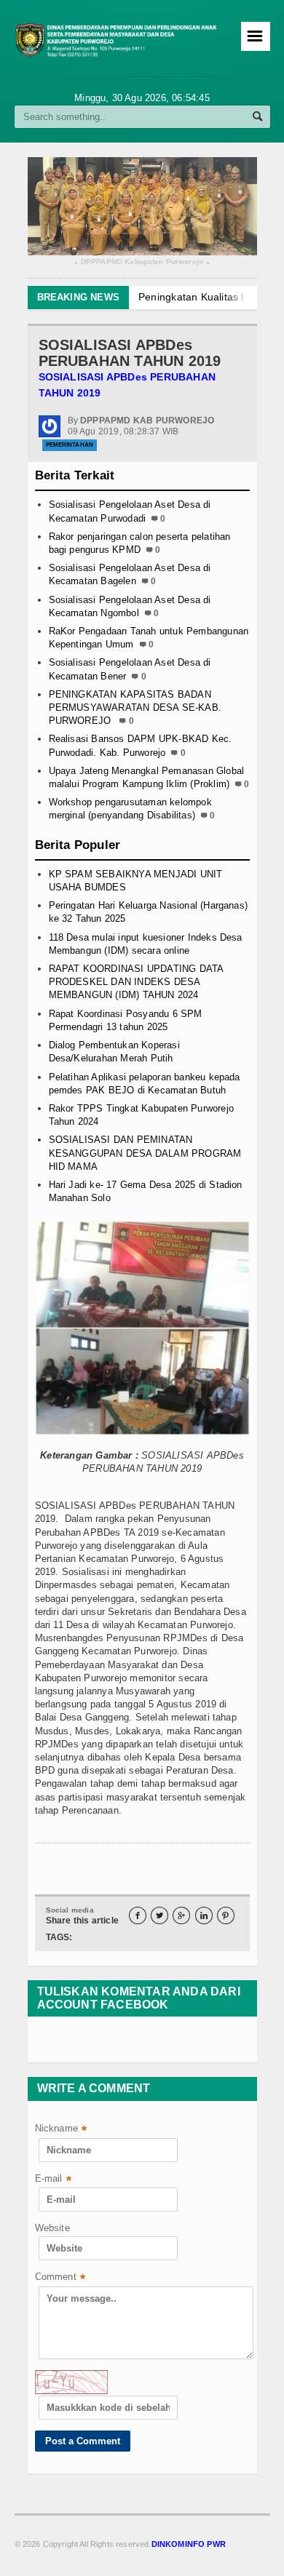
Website (52, 2228)
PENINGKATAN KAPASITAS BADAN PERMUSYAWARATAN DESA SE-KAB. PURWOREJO (135, 707)
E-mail (53, 2180)
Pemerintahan (70, 445)
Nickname (61, 2130)
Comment (60, 2278)
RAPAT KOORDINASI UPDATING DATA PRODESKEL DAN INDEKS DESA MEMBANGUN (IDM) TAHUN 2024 (136, 982)
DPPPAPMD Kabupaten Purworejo (142, 262)
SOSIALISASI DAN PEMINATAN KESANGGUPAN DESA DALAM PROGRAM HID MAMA (145, 1153)
